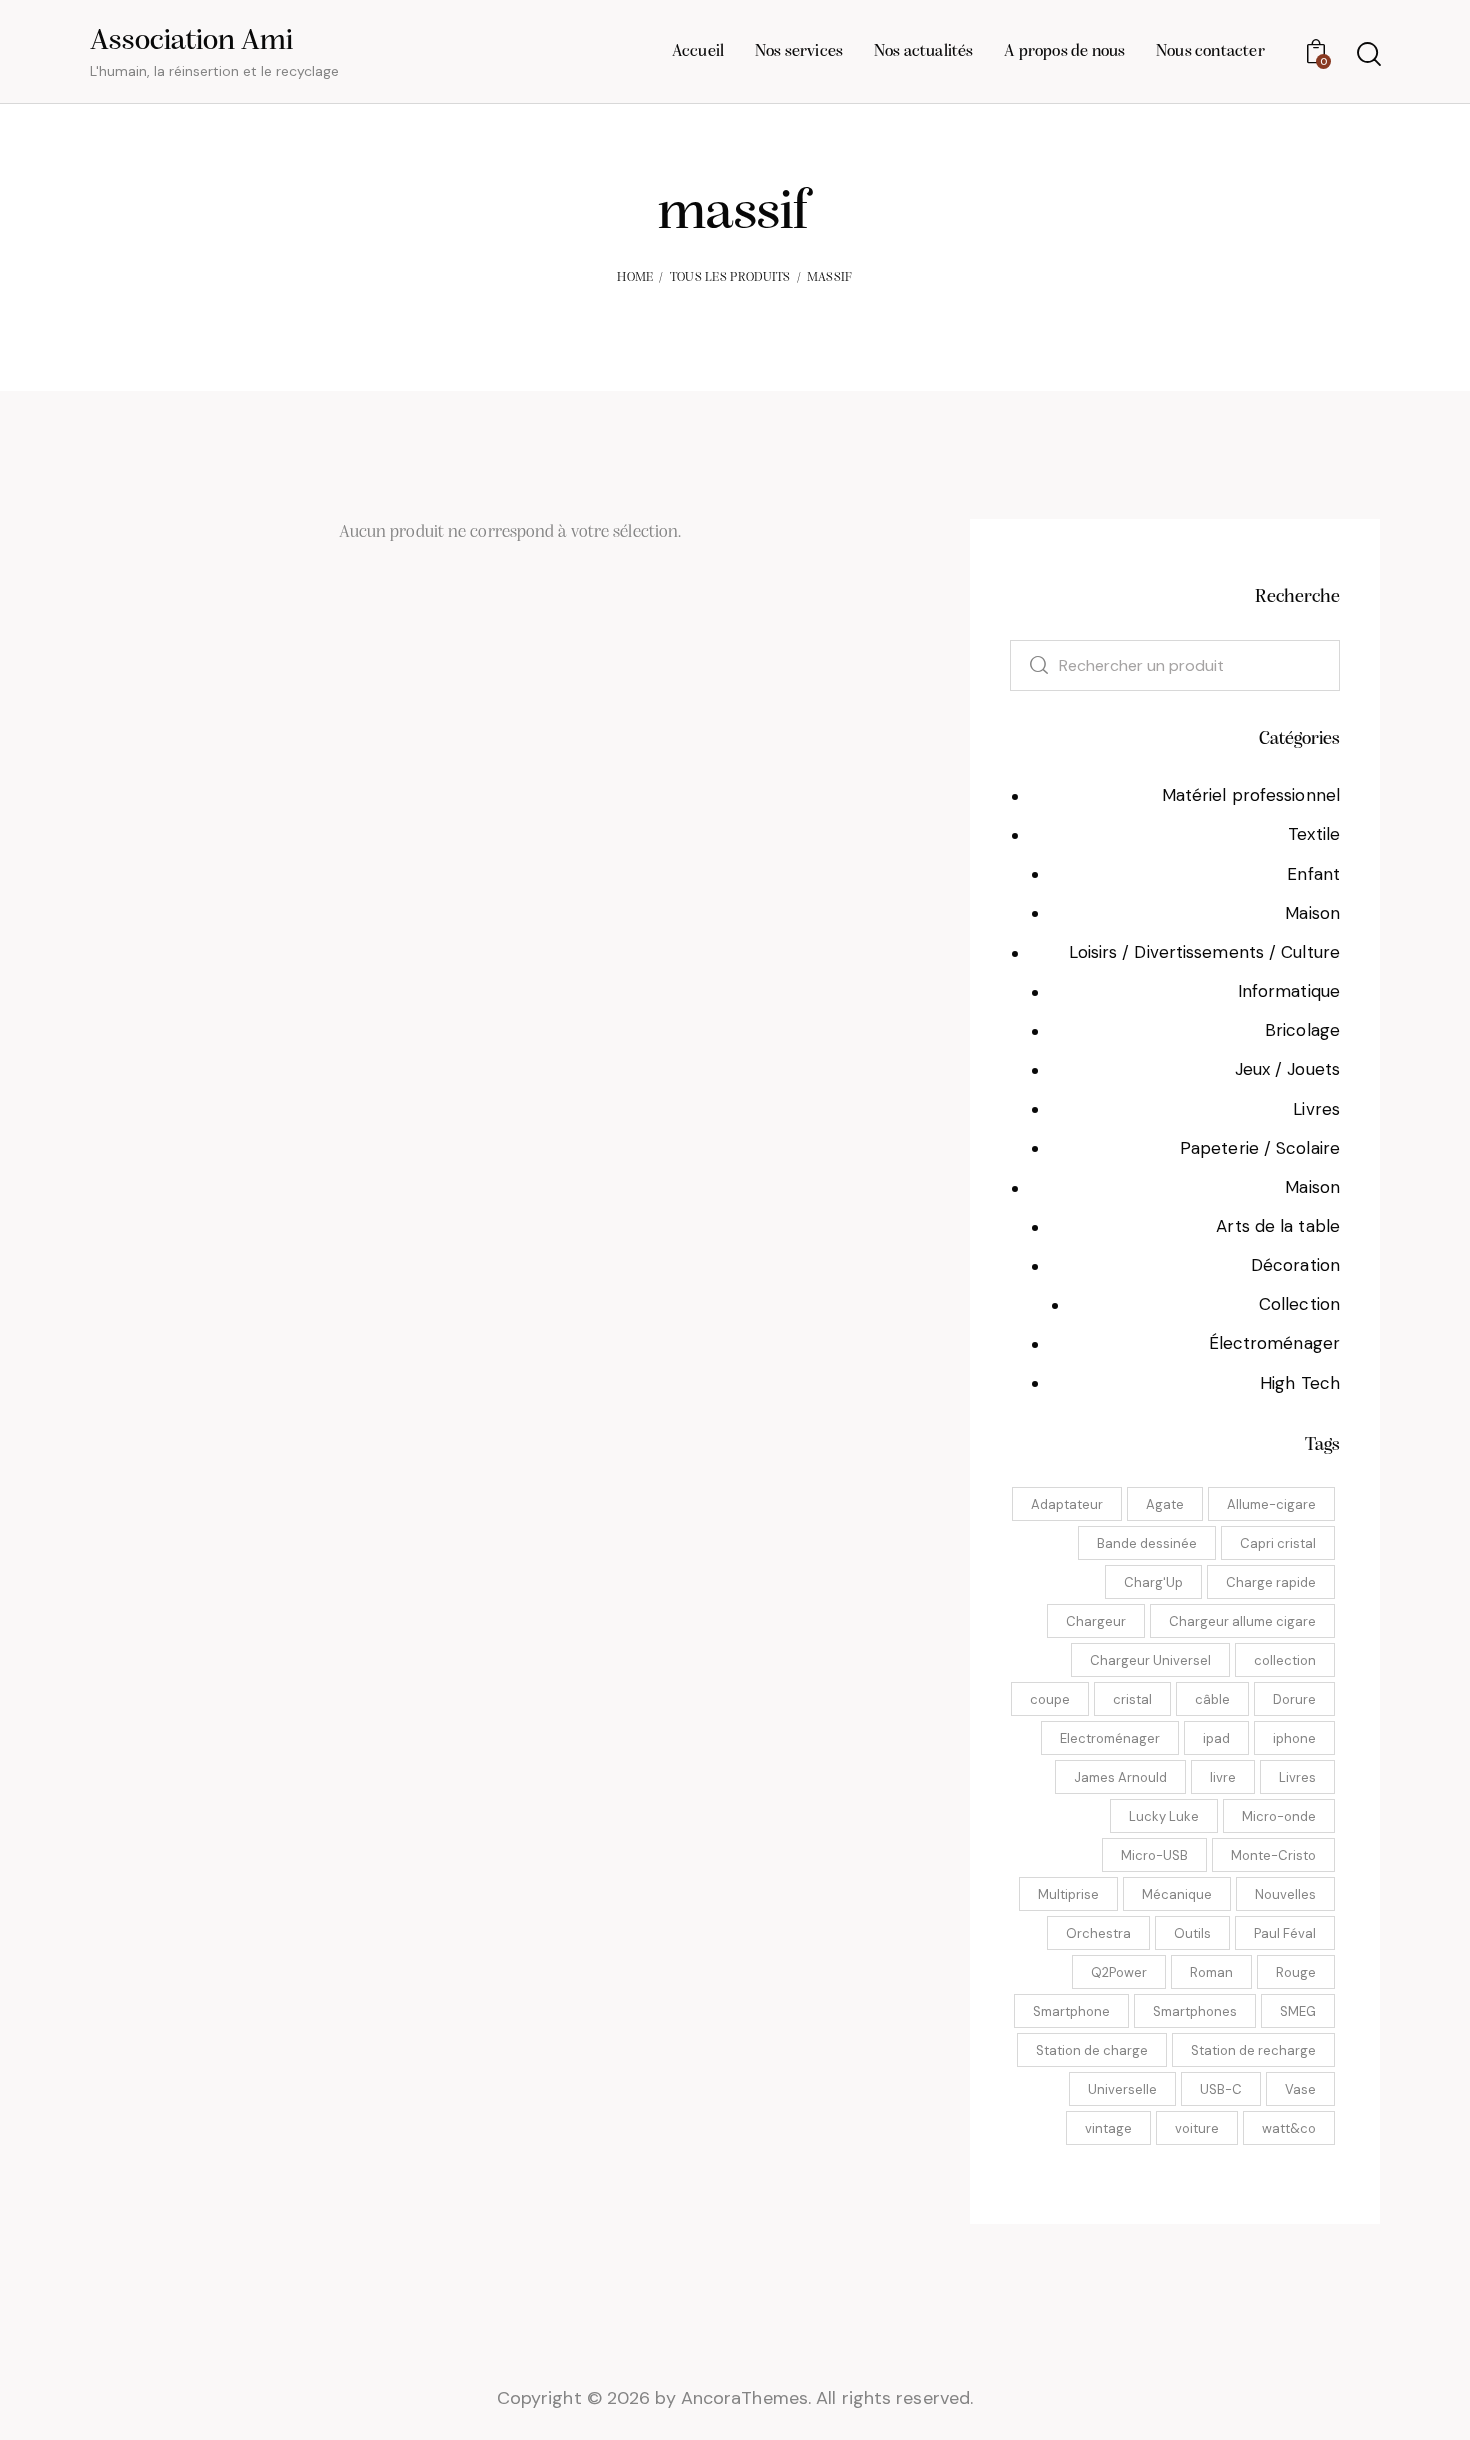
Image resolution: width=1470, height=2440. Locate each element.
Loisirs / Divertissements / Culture (1205, 952)
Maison (1312, 913)
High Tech (1300, 1383)
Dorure (1294, 1699)
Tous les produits (730, 277)
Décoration (1295, 1265)
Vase (1300, 2089)
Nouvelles (1285, 1894)
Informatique (1289, 991)
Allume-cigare (1271, 1504)
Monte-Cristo (1273, 1855)
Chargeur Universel (1150, 1660)
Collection (1299, 1304)
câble (1212, 1699)
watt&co (1289, 2128)
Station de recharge (1253, 2050)
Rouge (1296, 1972)
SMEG (1298, 2011)
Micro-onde (1279, 1816)
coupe (1050, 1699)
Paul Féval (1285, 1933)
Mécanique (1177, 1894)
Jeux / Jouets (1287, 1069)
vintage (1108, 2128)
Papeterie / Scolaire (1260, 1148)
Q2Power (1119, 1972)
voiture (1197, 2128)
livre (1223, 1777)
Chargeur (1096, 1621)
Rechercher (1028, 665)
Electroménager (1110, 1738)
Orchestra (1098, 1933)
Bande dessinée (1147, 1543)
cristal (1132, 1699)
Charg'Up (1153, 1582)
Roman (1211, 1972)
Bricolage (1302, 1030)
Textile (1314, 834)
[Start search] (1367, 54)
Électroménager (1274, 1343)
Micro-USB (1154, 1855)
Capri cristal (1278, 1543)
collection (1285, 1660)
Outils (1192, 1933)
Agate (1165, 1504)
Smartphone (1071, 2011)
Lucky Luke (1164, 1816)
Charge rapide (1271, 1582)
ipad (1216, 1738)
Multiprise (1068, 1894)
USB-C (1221, 2089)
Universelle (1122, 2089)
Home (635, 277)
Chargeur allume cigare (1242, 1621)
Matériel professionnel (1251, 795)
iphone (1294, 1738)
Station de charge (1092, 2050)
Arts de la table (1278, 1226)
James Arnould (1120, 1777)
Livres (1316, 1109)
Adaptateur (1067, 1504)
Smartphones (1195, 2011)
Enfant (1313, 874)
